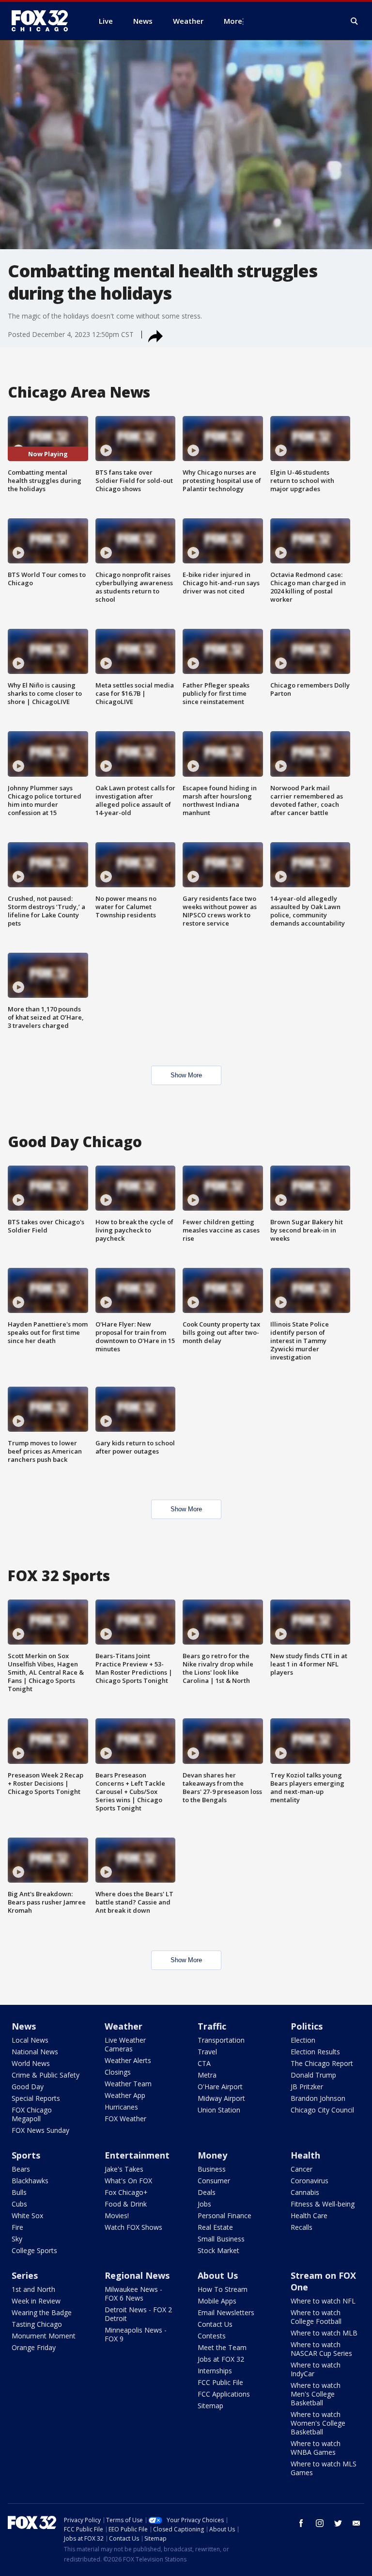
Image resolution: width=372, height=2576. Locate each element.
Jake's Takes (124, 2169)
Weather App (125, 2095)
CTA (204, 2063)
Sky (17, 2239)
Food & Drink (126, 2204)
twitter (338, 2523)
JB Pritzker (307, 2087)
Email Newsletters (226, 2312)
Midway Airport (221, 2098)
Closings (118, 2072)
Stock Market (218, 2250)
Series (25, 2275)
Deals (207, 2192)
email (356, 2523)
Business (212, 2169)
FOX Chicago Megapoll (32, 2114)
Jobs (204, 2204)
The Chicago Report (322, 2063)
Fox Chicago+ (126, 2192)
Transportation (221, 2040)
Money (212, 2155)
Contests (212, 2336)
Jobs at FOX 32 (221, 2359)
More (233, 21)
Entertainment (137, 2155)
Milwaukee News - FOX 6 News (133, 2294)
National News (35, 2052)
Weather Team (128, 2084)
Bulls (19, 2192)
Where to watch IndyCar (316, 2369)
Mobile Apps (217, 2301)
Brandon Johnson (318, 2098)
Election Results (315, 2052)
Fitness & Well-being (323, 2204)
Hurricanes (121, 2107)
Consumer (214, 2181)
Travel (207, 2052)
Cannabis (305, 2192)
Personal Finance (225, 2216)
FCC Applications (224, 2394)
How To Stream (223, 2289)
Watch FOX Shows (133, 2227)
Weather (124, 2026)
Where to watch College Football (316, 2317)
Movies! (117, 2216)
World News (31, 2063)
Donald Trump (313, 2075)
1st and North (33, 2289)
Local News (30, 2040)
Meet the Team (222, 2347)
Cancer (302, 2169)
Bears (21, 2169)
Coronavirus (310, 2181)
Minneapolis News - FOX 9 (136, 2334)
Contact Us (215, 2324)
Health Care (309, 2216)
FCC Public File (220, 2382)
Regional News (137, 2275)
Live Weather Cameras (125, 2044)
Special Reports (36, 2098)
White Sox (27, 2216)
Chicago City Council (322, 2110)
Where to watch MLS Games (324, 2468)
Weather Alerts (128, 2060)
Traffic (212, 2026)
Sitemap (210, 2406)
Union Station (219, 2110)
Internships (215, 2371)
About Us (218, 2275)
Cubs (19, 2204)
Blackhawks (30, 2181)
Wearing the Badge (42, 2312)
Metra (207, 2075)
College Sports (34, 2250)
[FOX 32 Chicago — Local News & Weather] (44, 21)
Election (303, 2040)
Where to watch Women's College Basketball (318, 2423)
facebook (301, 2523)
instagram (320, 2523)
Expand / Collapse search (355, 21)
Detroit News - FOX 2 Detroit (138, 2314)
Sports (26, 2155)
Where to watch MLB (324, 2333)
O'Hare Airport (220, 2087)
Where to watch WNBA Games (316, 2448)
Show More (186, 1075)
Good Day (28, 2087)
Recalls (302, 2227)
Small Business (221, 2239)
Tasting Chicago (37, 2324)
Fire (17, 2227)
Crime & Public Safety (46, 2075)
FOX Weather (125, 2119)
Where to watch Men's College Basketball (316, 2394)
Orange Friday (34, 2347)
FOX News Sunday (40, 2130)
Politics (307, 2026)
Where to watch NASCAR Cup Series (321, 2349)
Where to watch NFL (323, 2301)
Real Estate (215, 2227)
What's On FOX (128, 2181)
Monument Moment (44, 2336)
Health (305, 2155)
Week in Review (36, 2301)
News (24, 2026)
